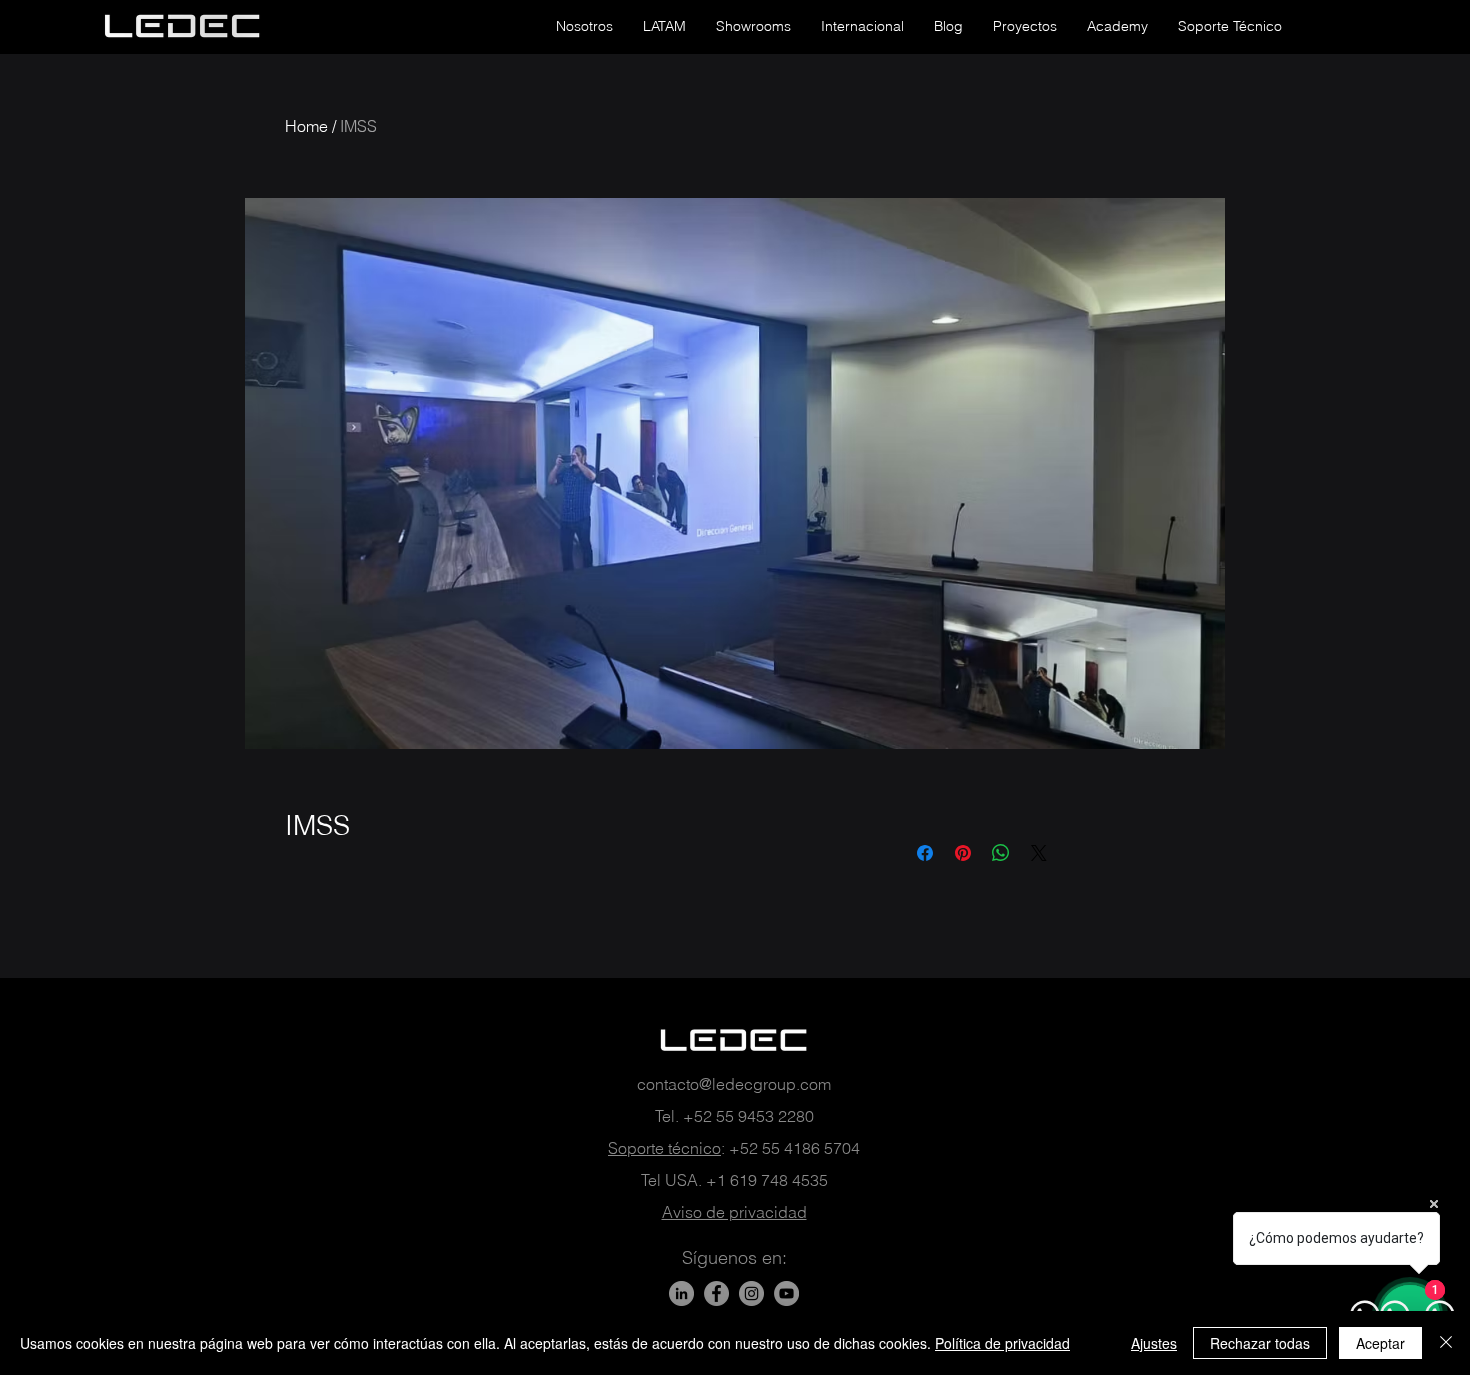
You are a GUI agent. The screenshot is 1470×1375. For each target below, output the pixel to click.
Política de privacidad (1002, 1343)
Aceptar (1380, 1343)
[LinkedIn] (681, 1293)
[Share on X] (1039, 853)
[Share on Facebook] (925, 853)
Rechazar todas (1260, 1343)
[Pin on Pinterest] (963, 853)
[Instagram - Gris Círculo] (751, 1293)
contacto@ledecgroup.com (734, 1084)
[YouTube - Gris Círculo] (786, 1293)
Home (306, 126)
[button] (584, 26)
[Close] (1446, 1343)
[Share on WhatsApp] (1001, 853)
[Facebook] (716, 1293)
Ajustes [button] (1154, 1343)
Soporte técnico (664, 1148)
